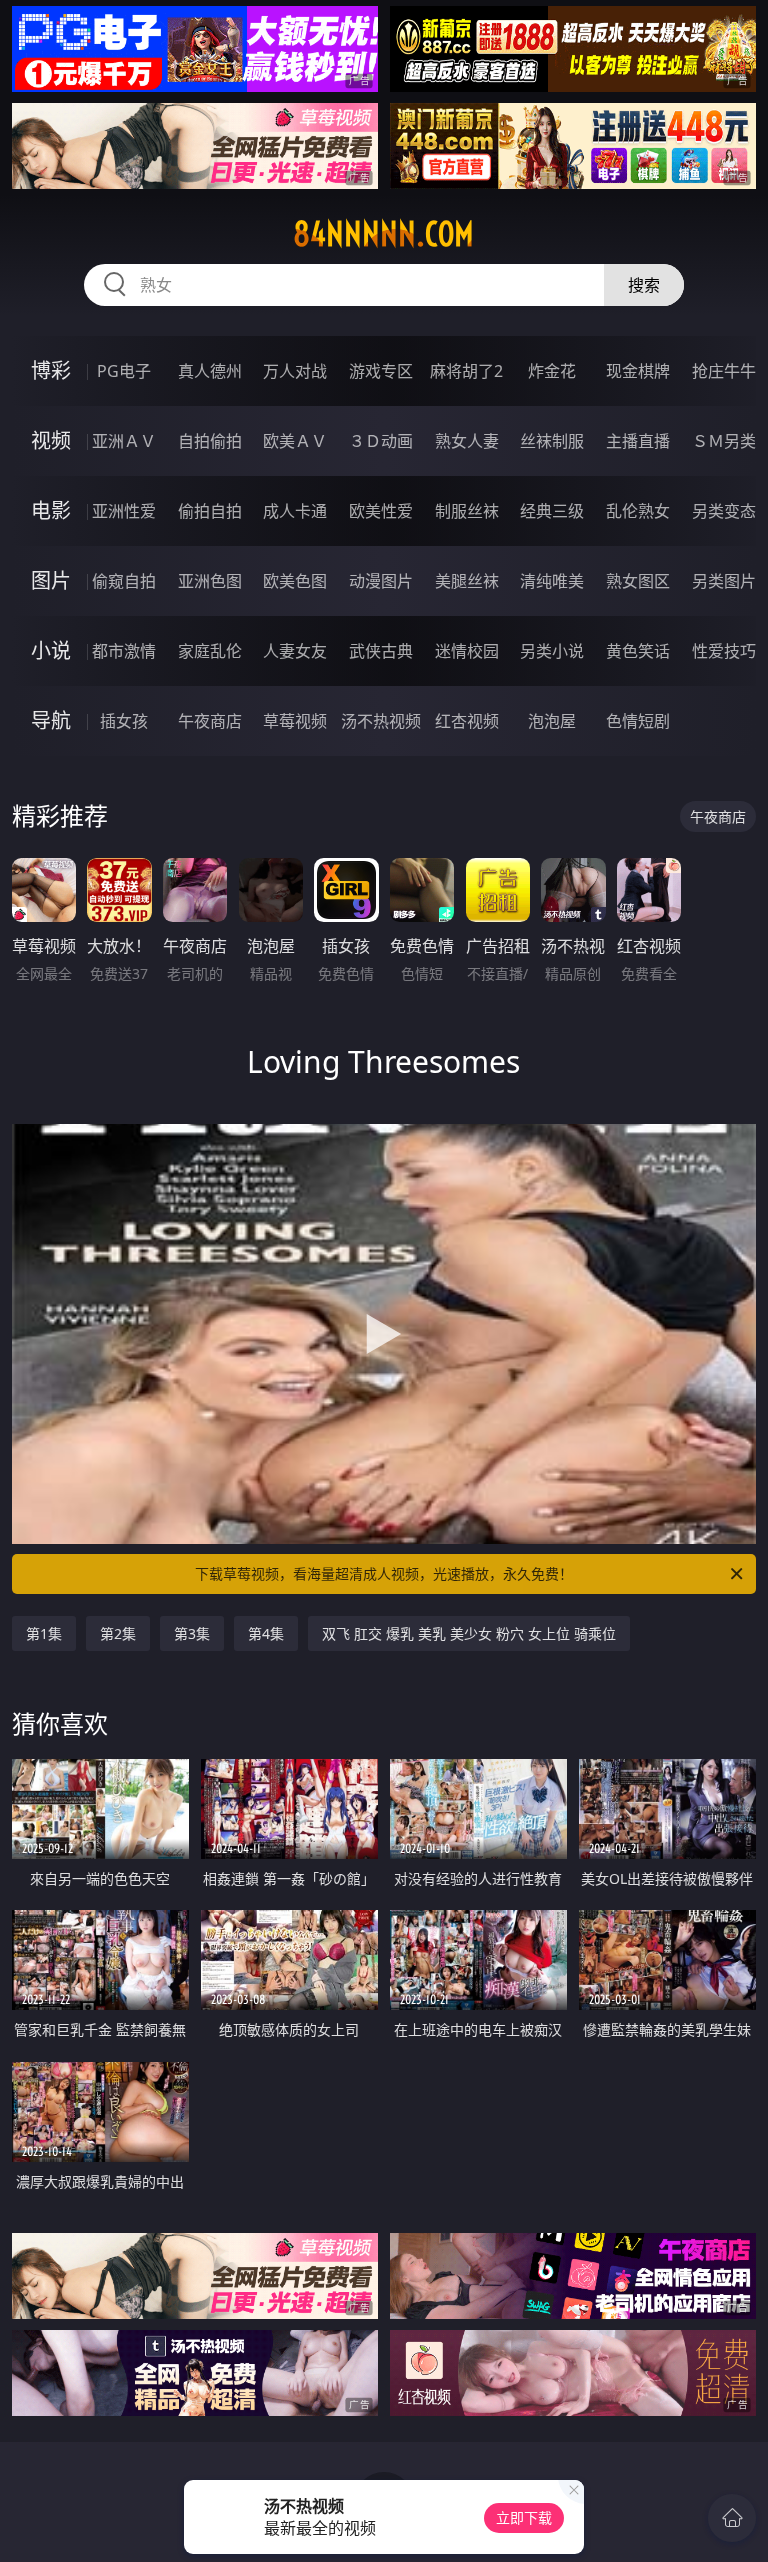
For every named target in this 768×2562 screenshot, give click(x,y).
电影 (51, 510)
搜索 (644, 285)
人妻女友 (295, 651)
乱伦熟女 (638, 511)
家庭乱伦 (210, 651)
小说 (51, 650)
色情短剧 (638, 721)
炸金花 (552, 371)
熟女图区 (638, 581)
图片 (51, 580)
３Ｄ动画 (381, 441)
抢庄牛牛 (724, 371)
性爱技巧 (724, 651)
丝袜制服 (552, 441)
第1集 (44, 1633)
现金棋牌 (638, 371)
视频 (51, 440)
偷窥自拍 (124, 581)
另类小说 (552, 651)
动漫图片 (381, 581)
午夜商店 (210, 721)
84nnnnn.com (383, 234)
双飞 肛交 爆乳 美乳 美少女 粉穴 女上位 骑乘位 (469, 1633)
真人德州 (210, 371)
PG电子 (124, 371)
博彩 (51, 370)
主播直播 (638, 441)
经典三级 (552, 511)
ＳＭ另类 (724, 441)
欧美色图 (295, 581)
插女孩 (124, 721)
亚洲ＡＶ (124, 441)
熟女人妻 (467, 441)
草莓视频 (295, 721)
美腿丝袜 (467, 581)
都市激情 (124, 651)
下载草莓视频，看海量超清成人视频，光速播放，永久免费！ (384, 1573)
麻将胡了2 (466, 371)
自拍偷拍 (210, 441)
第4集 (266, 1633)
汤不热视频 (381, 721)
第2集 (118, 1633)
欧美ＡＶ (295, 441)
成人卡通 (295, 511)
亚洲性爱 (124, 511)
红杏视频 (467, 721)
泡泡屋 (552, 721)
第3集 (192, 1633)
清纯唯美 (552, 581)
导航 (51, 720)
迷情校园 (467, 651)
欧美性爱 (381, 511)
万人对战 (295, 371)
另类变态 (724, 511)
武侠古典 (381, 651)
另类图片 (724, 581)
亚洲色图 (210, 581)
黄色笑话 (638, 651)
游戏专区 (381, 371)
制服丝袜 (467, 511)
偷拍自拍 (210, 511)
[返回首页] (732, 2518)
